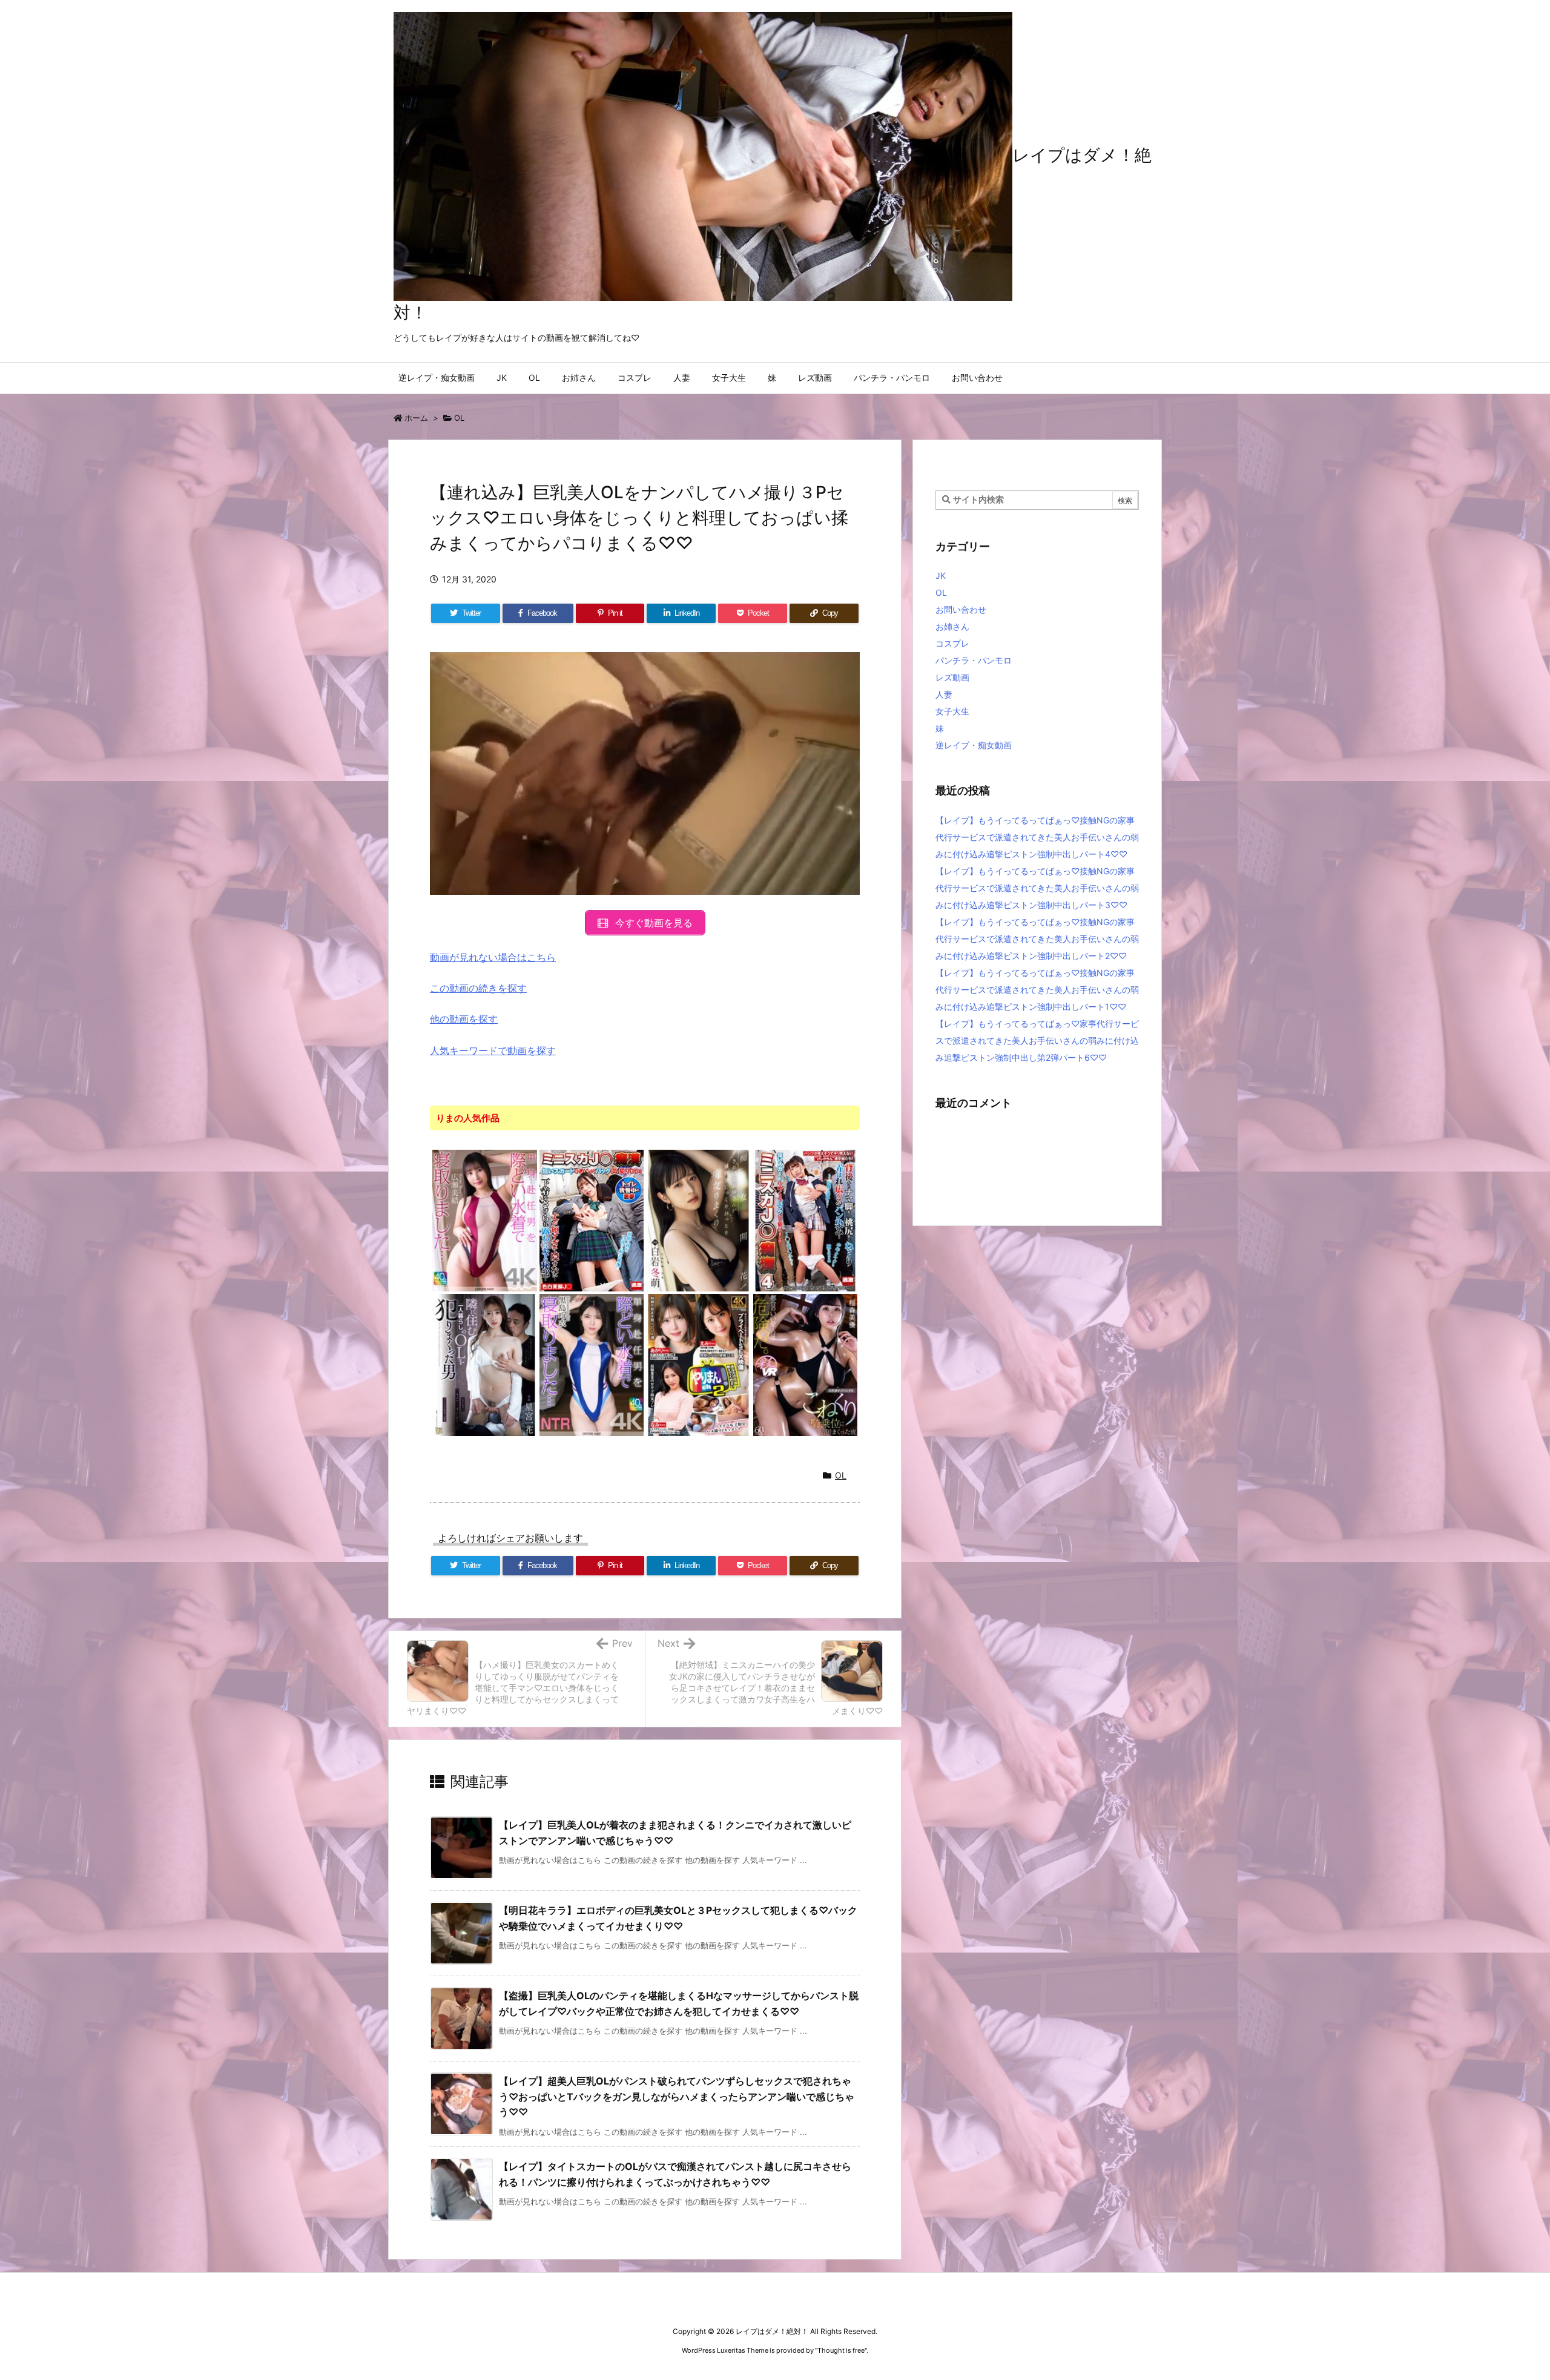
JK (941, 575)
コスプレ (952, 643)
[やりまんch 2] (698, 1364)
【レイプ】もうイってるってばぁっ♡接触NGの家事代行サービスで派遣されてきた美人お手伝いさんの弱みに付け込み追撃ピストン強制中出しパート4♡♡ (1037, 837)
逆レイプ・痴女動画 (974, 745)
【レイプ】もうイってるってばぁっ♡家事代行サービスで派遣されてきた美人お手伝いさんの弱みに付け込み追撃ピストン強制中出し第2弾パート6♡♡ (1037, 1040)
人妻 (944, 694)
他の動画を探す (464, 1019)
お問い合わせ (961, 609)
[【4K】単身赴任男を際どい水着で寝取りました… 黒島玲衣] (592, 1364)
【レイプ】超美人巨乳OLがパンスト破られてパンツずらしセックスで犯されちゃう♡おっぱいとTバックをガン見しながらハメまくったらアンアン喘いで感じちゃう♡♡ (677, 2096)
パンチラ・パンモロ (974, 660)
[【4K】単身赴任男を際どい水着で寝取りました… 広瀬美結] (485, 1220)
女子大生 (952, 711)
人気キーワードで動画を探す (493, 1050)
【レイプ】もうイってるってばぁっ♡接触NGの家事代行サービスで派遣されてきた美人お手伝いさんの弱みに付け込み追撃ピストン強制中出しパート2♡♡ (1037, 939)
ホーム (416, 418)
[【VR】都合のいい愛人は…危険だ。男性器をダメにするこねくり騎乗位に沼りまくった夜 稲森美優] (806, 1364)
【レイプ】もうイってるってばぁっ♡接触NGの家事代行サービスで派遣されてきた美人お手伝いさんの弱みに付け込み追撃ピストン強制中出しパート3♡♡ (1037, 888)
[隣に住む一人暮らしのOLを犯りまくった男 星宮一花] (485, 1364)
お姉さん (952, 626)
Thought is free (841, 2350)
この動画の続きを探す (478, 988)
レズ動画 (952, 677)
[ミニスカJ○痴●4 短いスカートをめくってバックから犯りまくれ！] (806, 1220)
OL (459, 418)
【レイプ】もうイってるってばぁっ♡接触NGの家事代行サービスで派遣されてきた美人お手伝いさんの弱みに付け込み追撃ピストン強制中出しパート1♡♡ (1037, 990)
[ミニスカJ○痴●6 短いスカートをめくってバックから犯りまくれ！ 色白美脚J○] (592, 1220)
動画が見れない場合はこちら (493, 957)
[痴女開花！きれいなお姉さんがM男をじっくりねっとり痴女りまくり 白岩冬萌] (698, 1220)
